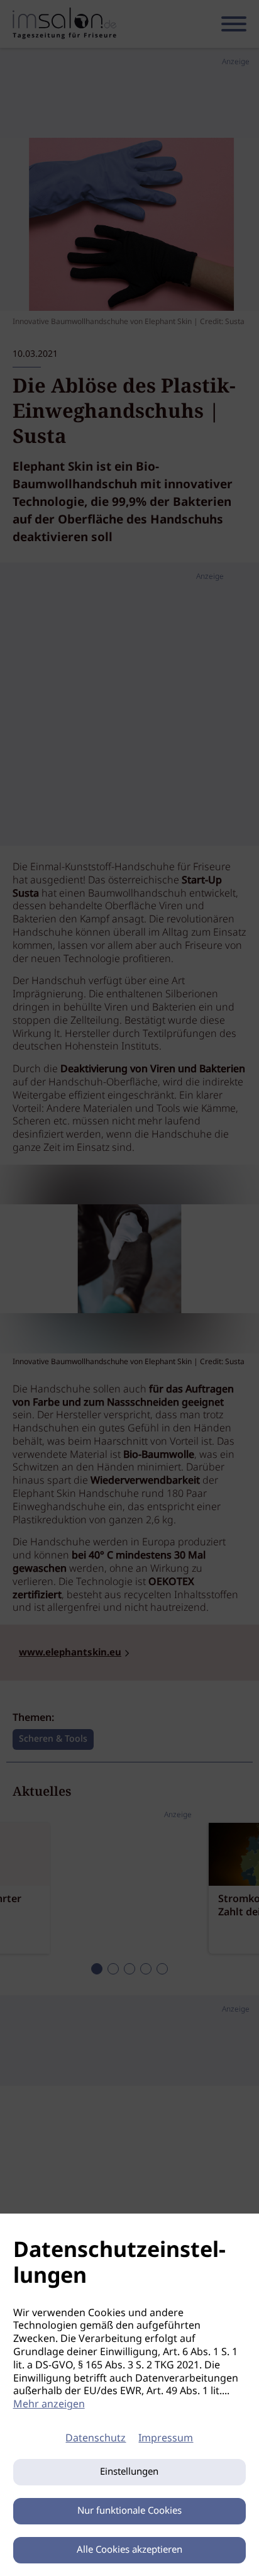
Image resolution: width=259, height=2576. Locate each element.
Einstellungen (129, 2472)
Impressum (166, 2439)
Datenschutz (96, 2439)
